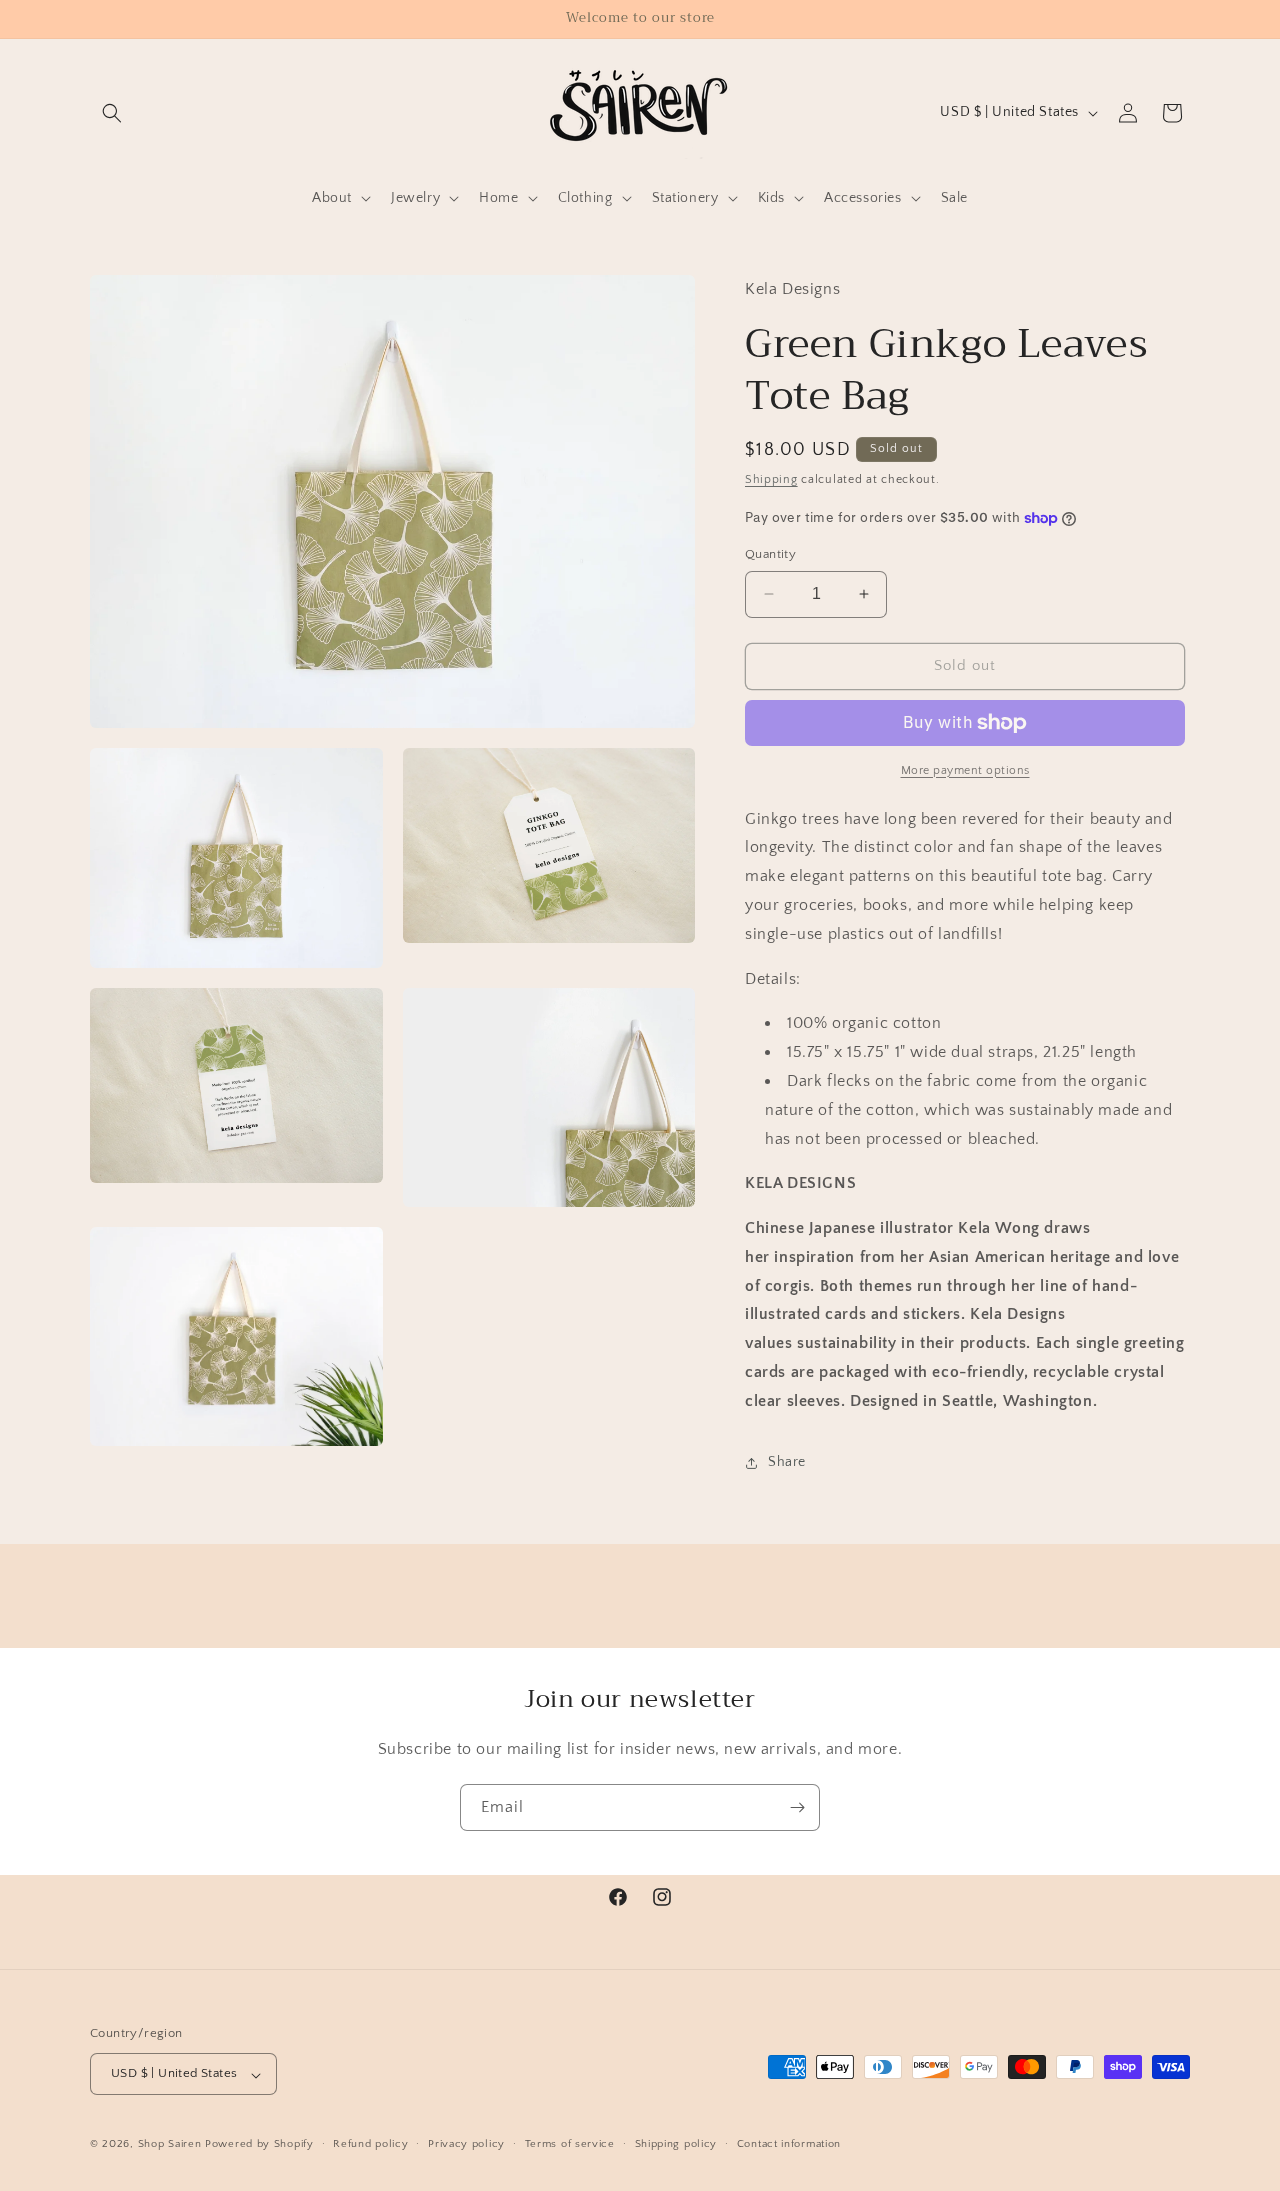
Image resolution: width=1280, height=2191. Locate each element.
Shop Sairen (170, 2145)
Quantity (770, 554)
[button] (112, 113)
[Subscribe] (797, 1807)
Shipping (771, 479)
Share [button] (787, 1462)
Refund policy (370, 2144)
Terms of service (570, 2144)
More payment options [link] (965, 770)
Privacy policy (466, 2144)
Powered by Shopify (259, 2145)
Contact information (789, 2144)
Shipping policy (676, 2144)
